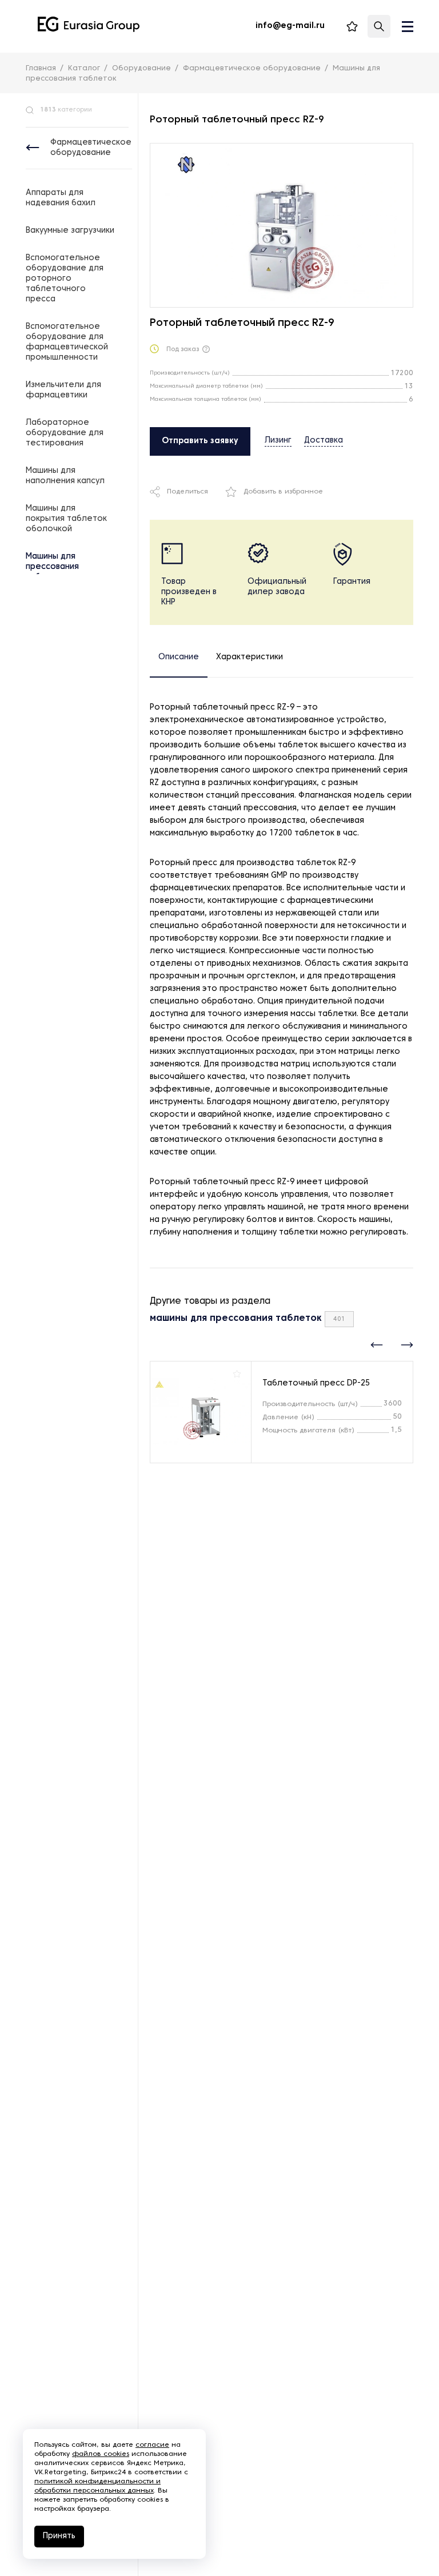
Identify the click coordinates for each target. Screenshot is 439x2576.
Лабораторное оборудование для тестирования (65, 433)
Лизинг (278, 441)
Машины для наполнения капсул (65, 476)
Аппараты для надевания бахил (61, 198)
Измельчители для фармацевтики (63, 390)
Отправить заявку (200, 441)
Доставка (324, 441)
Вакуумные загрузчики (70, 231)
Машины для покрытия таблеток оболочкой (66, 519)
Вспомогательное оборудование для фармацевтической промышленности (67, 342)
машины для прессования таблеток (236, 1319)
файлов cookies (101, 2454)
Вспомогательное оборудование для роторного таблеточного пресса (65, 279)
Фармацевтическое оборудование (91, 148)
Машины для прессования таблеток (52, 567)
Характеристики (250, 657)
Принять (59, 2536)
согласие (152, 2445)
